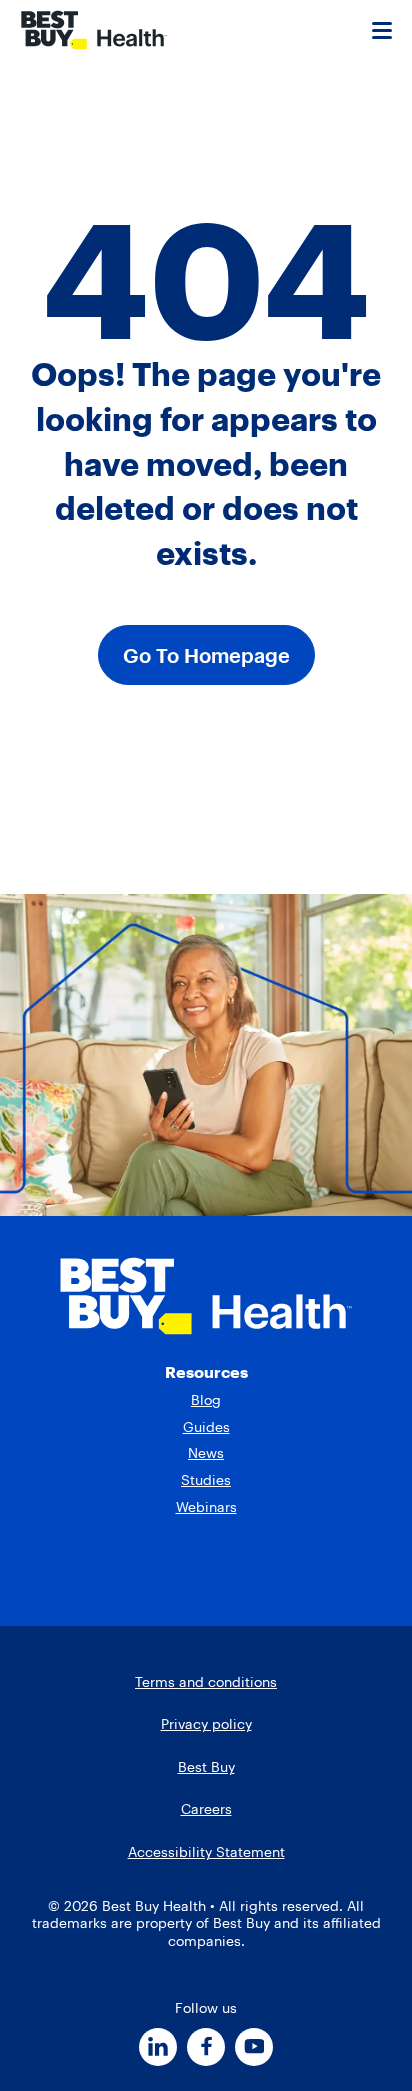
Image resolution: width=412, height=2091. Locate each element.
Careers (206, 1809)
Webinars (206, 1507)
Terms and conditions (206, 1682)
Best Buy (206, 1767)
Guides (206, 1427)
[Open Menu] (382, 30)
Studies (206, 1480)
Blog (206, 1400)
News (206, 1453)
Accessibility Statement (206, 1852)
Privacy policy (206, 1724)
